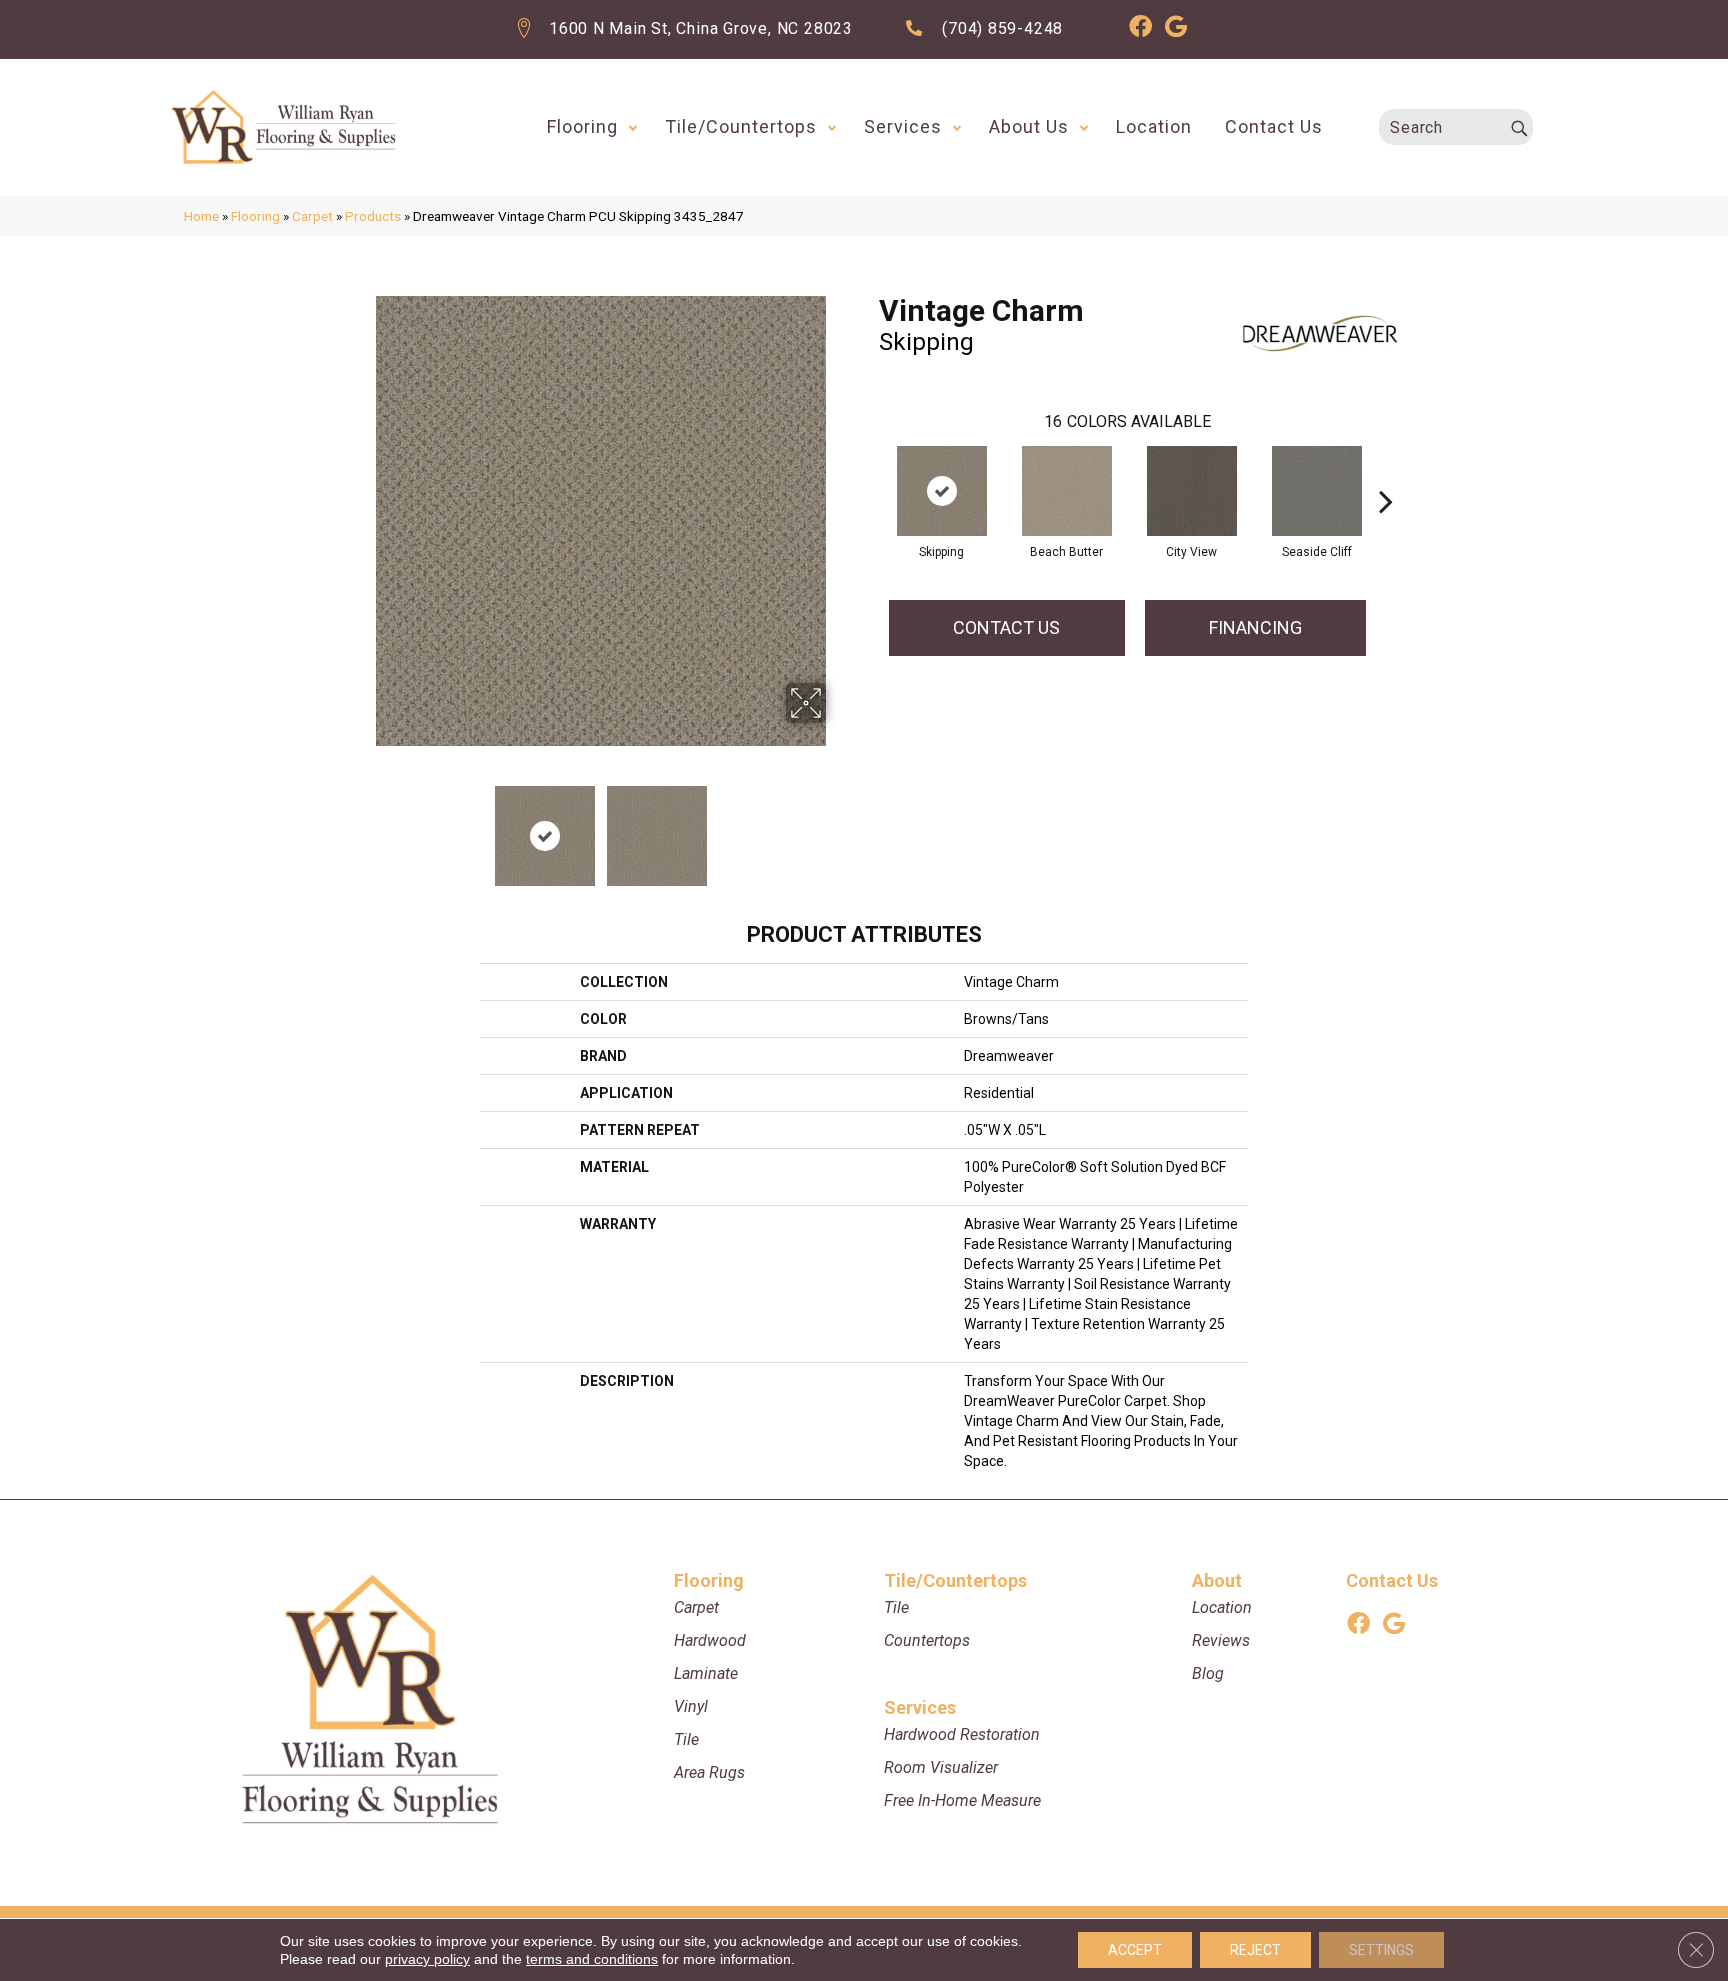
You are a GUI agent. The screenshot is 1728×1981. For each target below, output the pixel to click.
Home (201, 216)
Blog (1208, 1673)
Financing (1255, 627)
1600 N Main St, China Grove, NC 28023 (701, 28)
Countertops (927, 1640)
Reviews (1221, 1640)
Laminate (706, 1673)
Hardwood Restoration (962, 1734)
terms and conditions (592, 1959)
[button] (633, 127)
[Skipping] (942, 491)
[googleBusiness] (1176, 29)
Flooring (582, 126)
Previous (362, 826)
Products (373, 216)
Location (1154, 126)
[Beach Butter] (1067, 491)
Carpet (312, 216)
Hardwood (710, 1640)
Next (839, 826)
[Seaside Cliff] (1317, 491)
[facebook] (1140, 29)
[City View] (1192, 491)
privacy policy (427, 1959)
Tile (686, 1739)
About (1217, 1580)
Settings (1381, 1950)
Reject (1255, 1950)
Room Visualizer (941, 1767)
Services (903, 126)
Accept (1135, 1950)
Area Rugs (709, 1772)
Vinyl (691, 1706)
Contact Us (1274, 126)
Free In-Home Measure (962, 1800)
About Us (1029, 126)
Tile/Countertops (741, 126)
